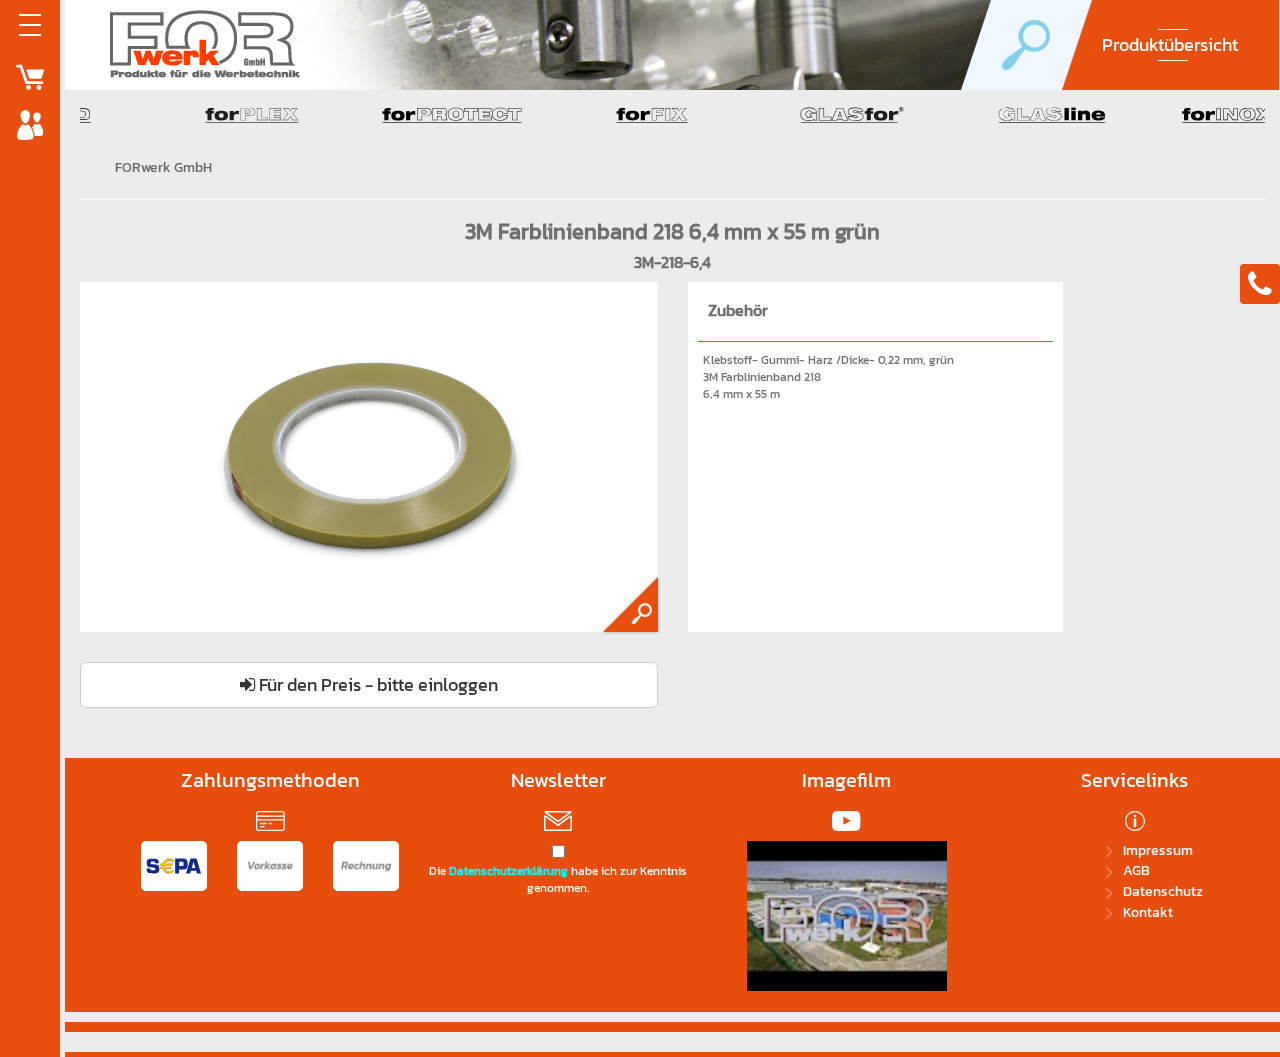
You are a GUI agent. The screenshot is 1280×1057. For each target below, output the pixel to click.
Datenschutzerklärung (508, 871)
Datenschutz (1163, 891)
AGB (1136, 870)
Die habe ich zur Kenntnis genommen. (558, 880)
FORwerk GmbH (163, 167)
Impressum (1158, 850)
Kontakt (1148, 912)
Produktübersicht (1170, 44)
